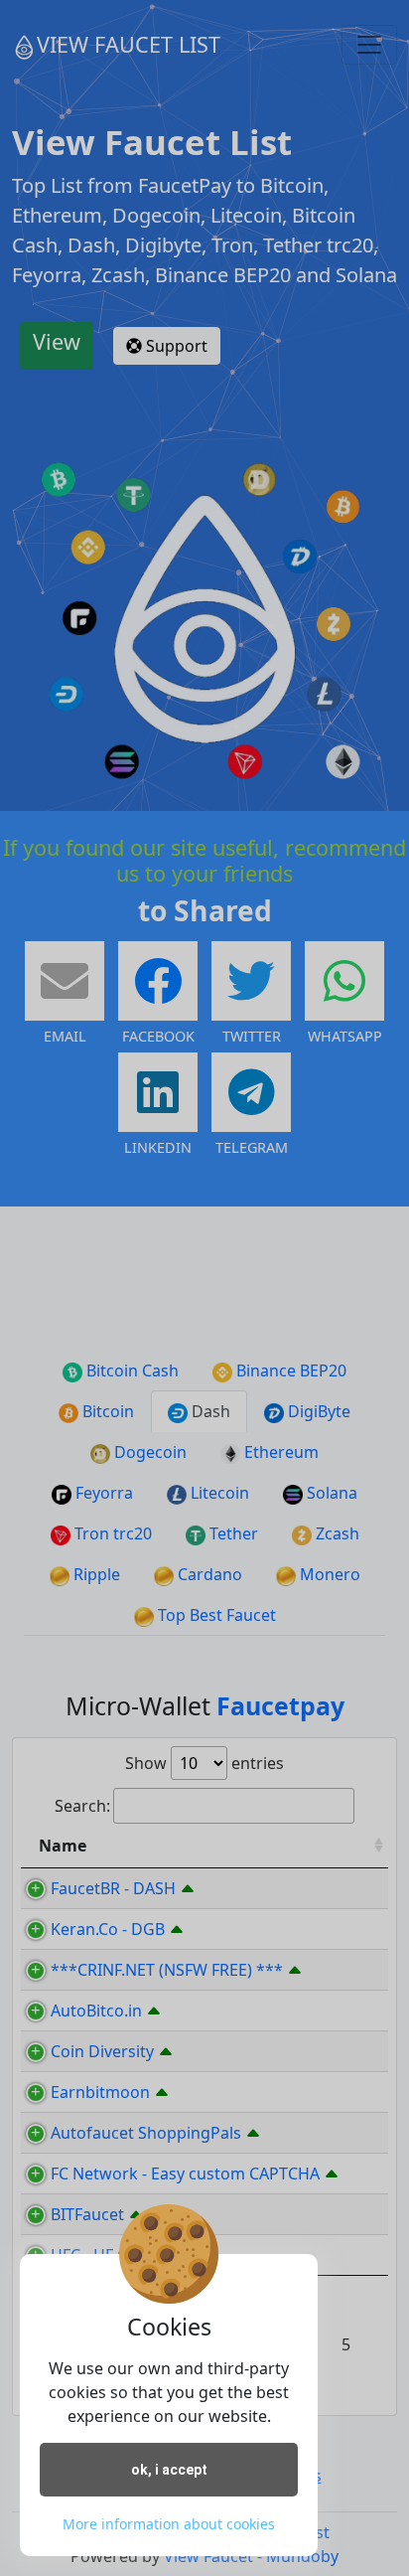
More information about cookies (169, 2524)
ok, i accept (169, 2470)
